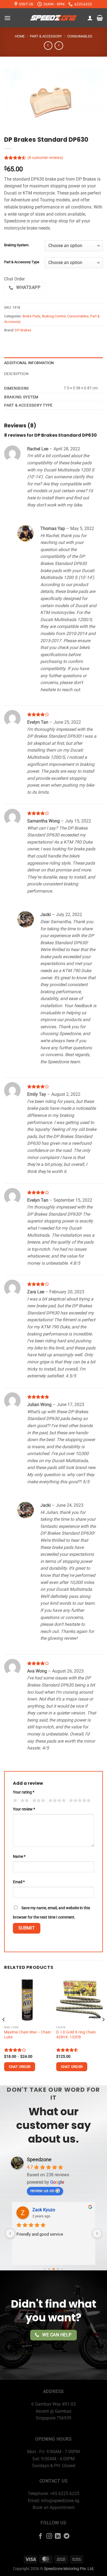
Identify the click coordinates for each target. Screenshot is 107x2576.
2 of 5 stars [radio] (24, 1801)
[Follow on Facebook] (40, 2536)
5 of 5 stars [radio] (79, 1801)
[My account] (90, 18)
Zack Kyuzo (44, 2210)
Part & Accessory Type (22, 262)
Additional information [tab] (29, 363)
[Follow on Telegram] (67, 2536)
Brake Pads (31, 316)
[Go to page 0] (45, 2269)
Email (19, 1882)
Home (20, 36)
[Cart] (100, 18)
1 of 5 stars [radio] (14, 1801)
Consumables (80, 36)
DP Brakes (23, 330)
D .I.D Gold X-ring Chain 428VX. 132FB (76, 2035)
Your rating (24, 1792)
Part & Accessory (46, 36)
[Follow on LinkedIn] (58, 2536)
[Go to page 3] (58, 2269)
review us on (42, 2191)
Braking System (16, 245)
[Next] (103, 2030)
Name (19, 1857)
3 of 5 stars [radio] (38, 1801)
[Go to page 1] (49, 2269)
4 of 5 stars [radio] (56, 1801)
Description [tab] (16, 374)
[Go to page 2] (54, 2269)
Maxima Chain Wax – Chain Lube (27, 2035)
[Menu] (7, 18)
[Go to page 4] (62, 2269)
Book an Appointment (54, 2507)
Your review (24, 1809)
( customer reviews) (45, 158)
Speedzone (39, 2159)
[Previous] (4, 2030)
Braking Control (54, 316)
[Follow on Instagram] (49, 2536)
